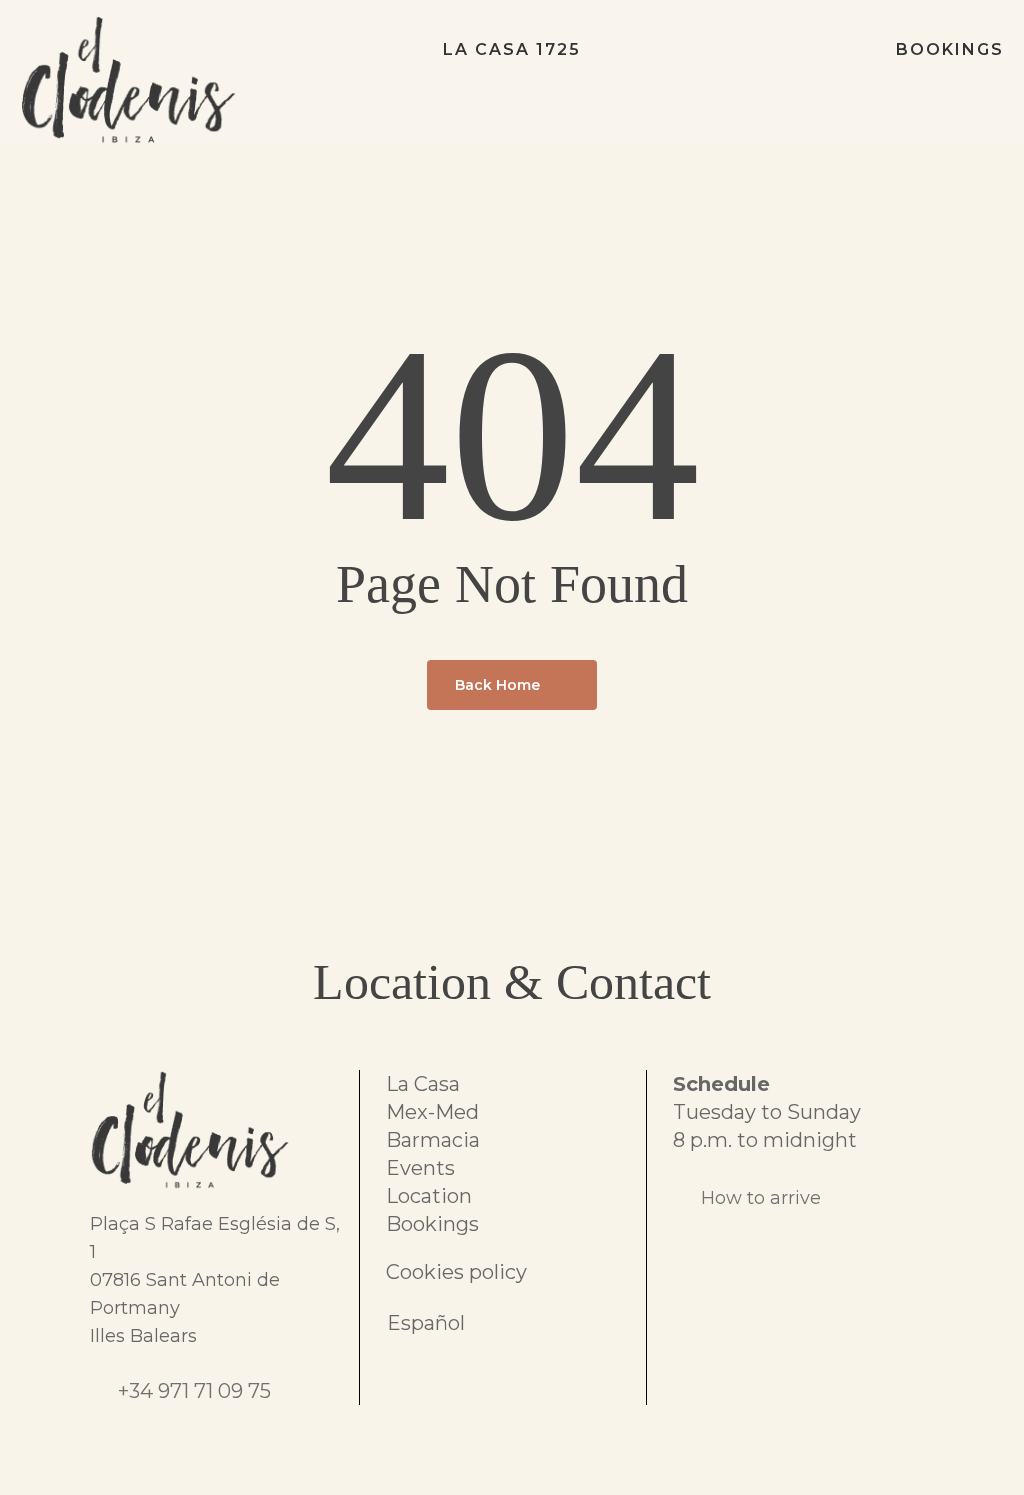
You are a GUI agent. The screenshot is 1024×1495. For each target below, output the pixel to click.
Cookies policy (456, 1272)
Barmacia (433, 1140)
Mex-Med (432, 1112)
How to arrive (761, 1198)
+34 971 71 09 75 (194, 1391)
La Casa (423, 1084)
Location (429, 1196)
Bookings (432, 1224)
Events (420, 1168)
